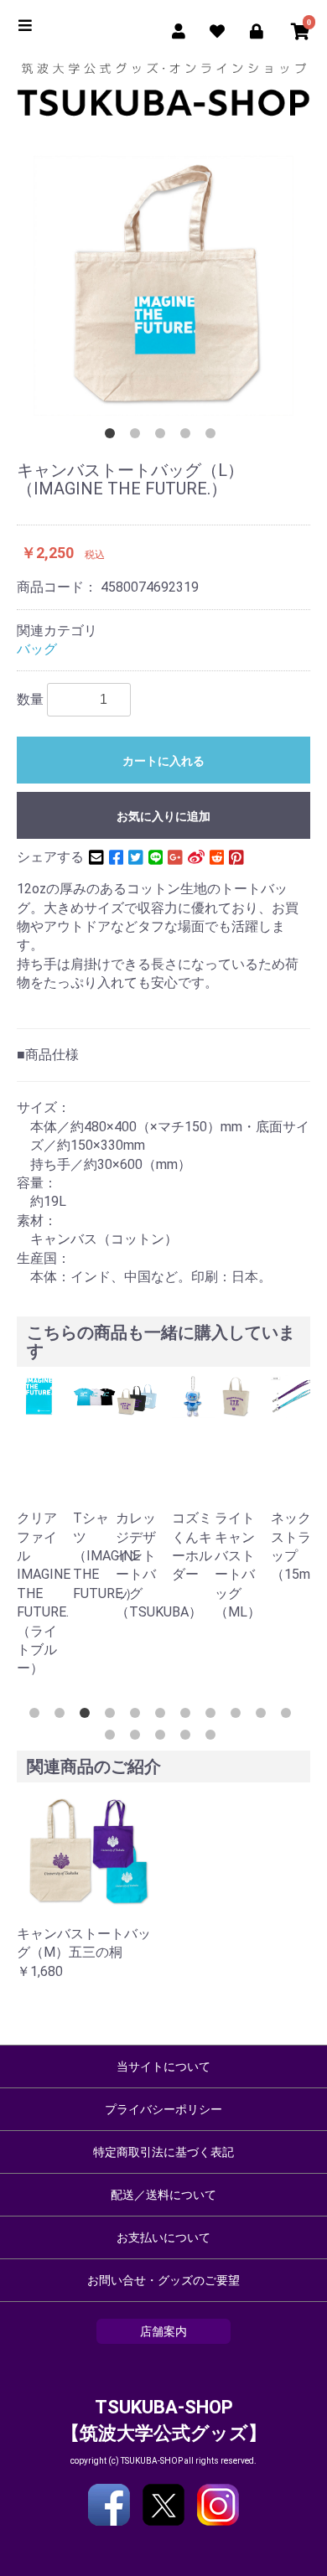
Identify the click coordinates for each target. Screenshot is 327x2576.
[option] (163, 286)
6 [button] (163, 1716)
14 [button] (163, 1738)
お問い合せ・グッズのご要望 (163, 2280)
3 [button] (163, 437)
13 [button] (138, 1738)
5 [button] (214, 437)
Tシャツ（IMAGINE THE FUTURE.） (106, 1556)
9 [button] (239, 1716)
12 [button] (113, 1738)
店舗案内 (163, 2331)
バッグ (37, 649)
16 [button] (214, 1738)
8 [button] (214, 1716)
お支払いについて (163, 2237)
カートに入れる (163, 761)
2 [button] (138, 437)
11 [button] (289, 1716)
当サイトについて (163, 2066)
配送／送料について (163, 2195)
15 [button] (189, 1738)
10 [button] (264, 1716)
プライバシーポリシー (163, 2109)
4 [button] (189, 437)
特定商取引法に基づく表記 (163, 2152)
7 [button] (189, 1716)
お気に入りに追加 (163, 816)
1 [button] (113, 437)
